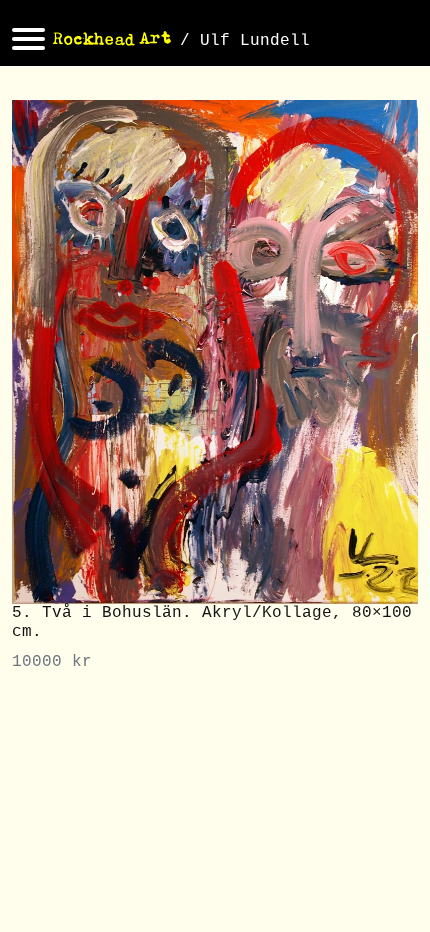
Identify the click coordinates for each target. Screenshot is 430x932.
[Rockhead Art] (112, 41)
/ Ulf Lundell (245, 41)
